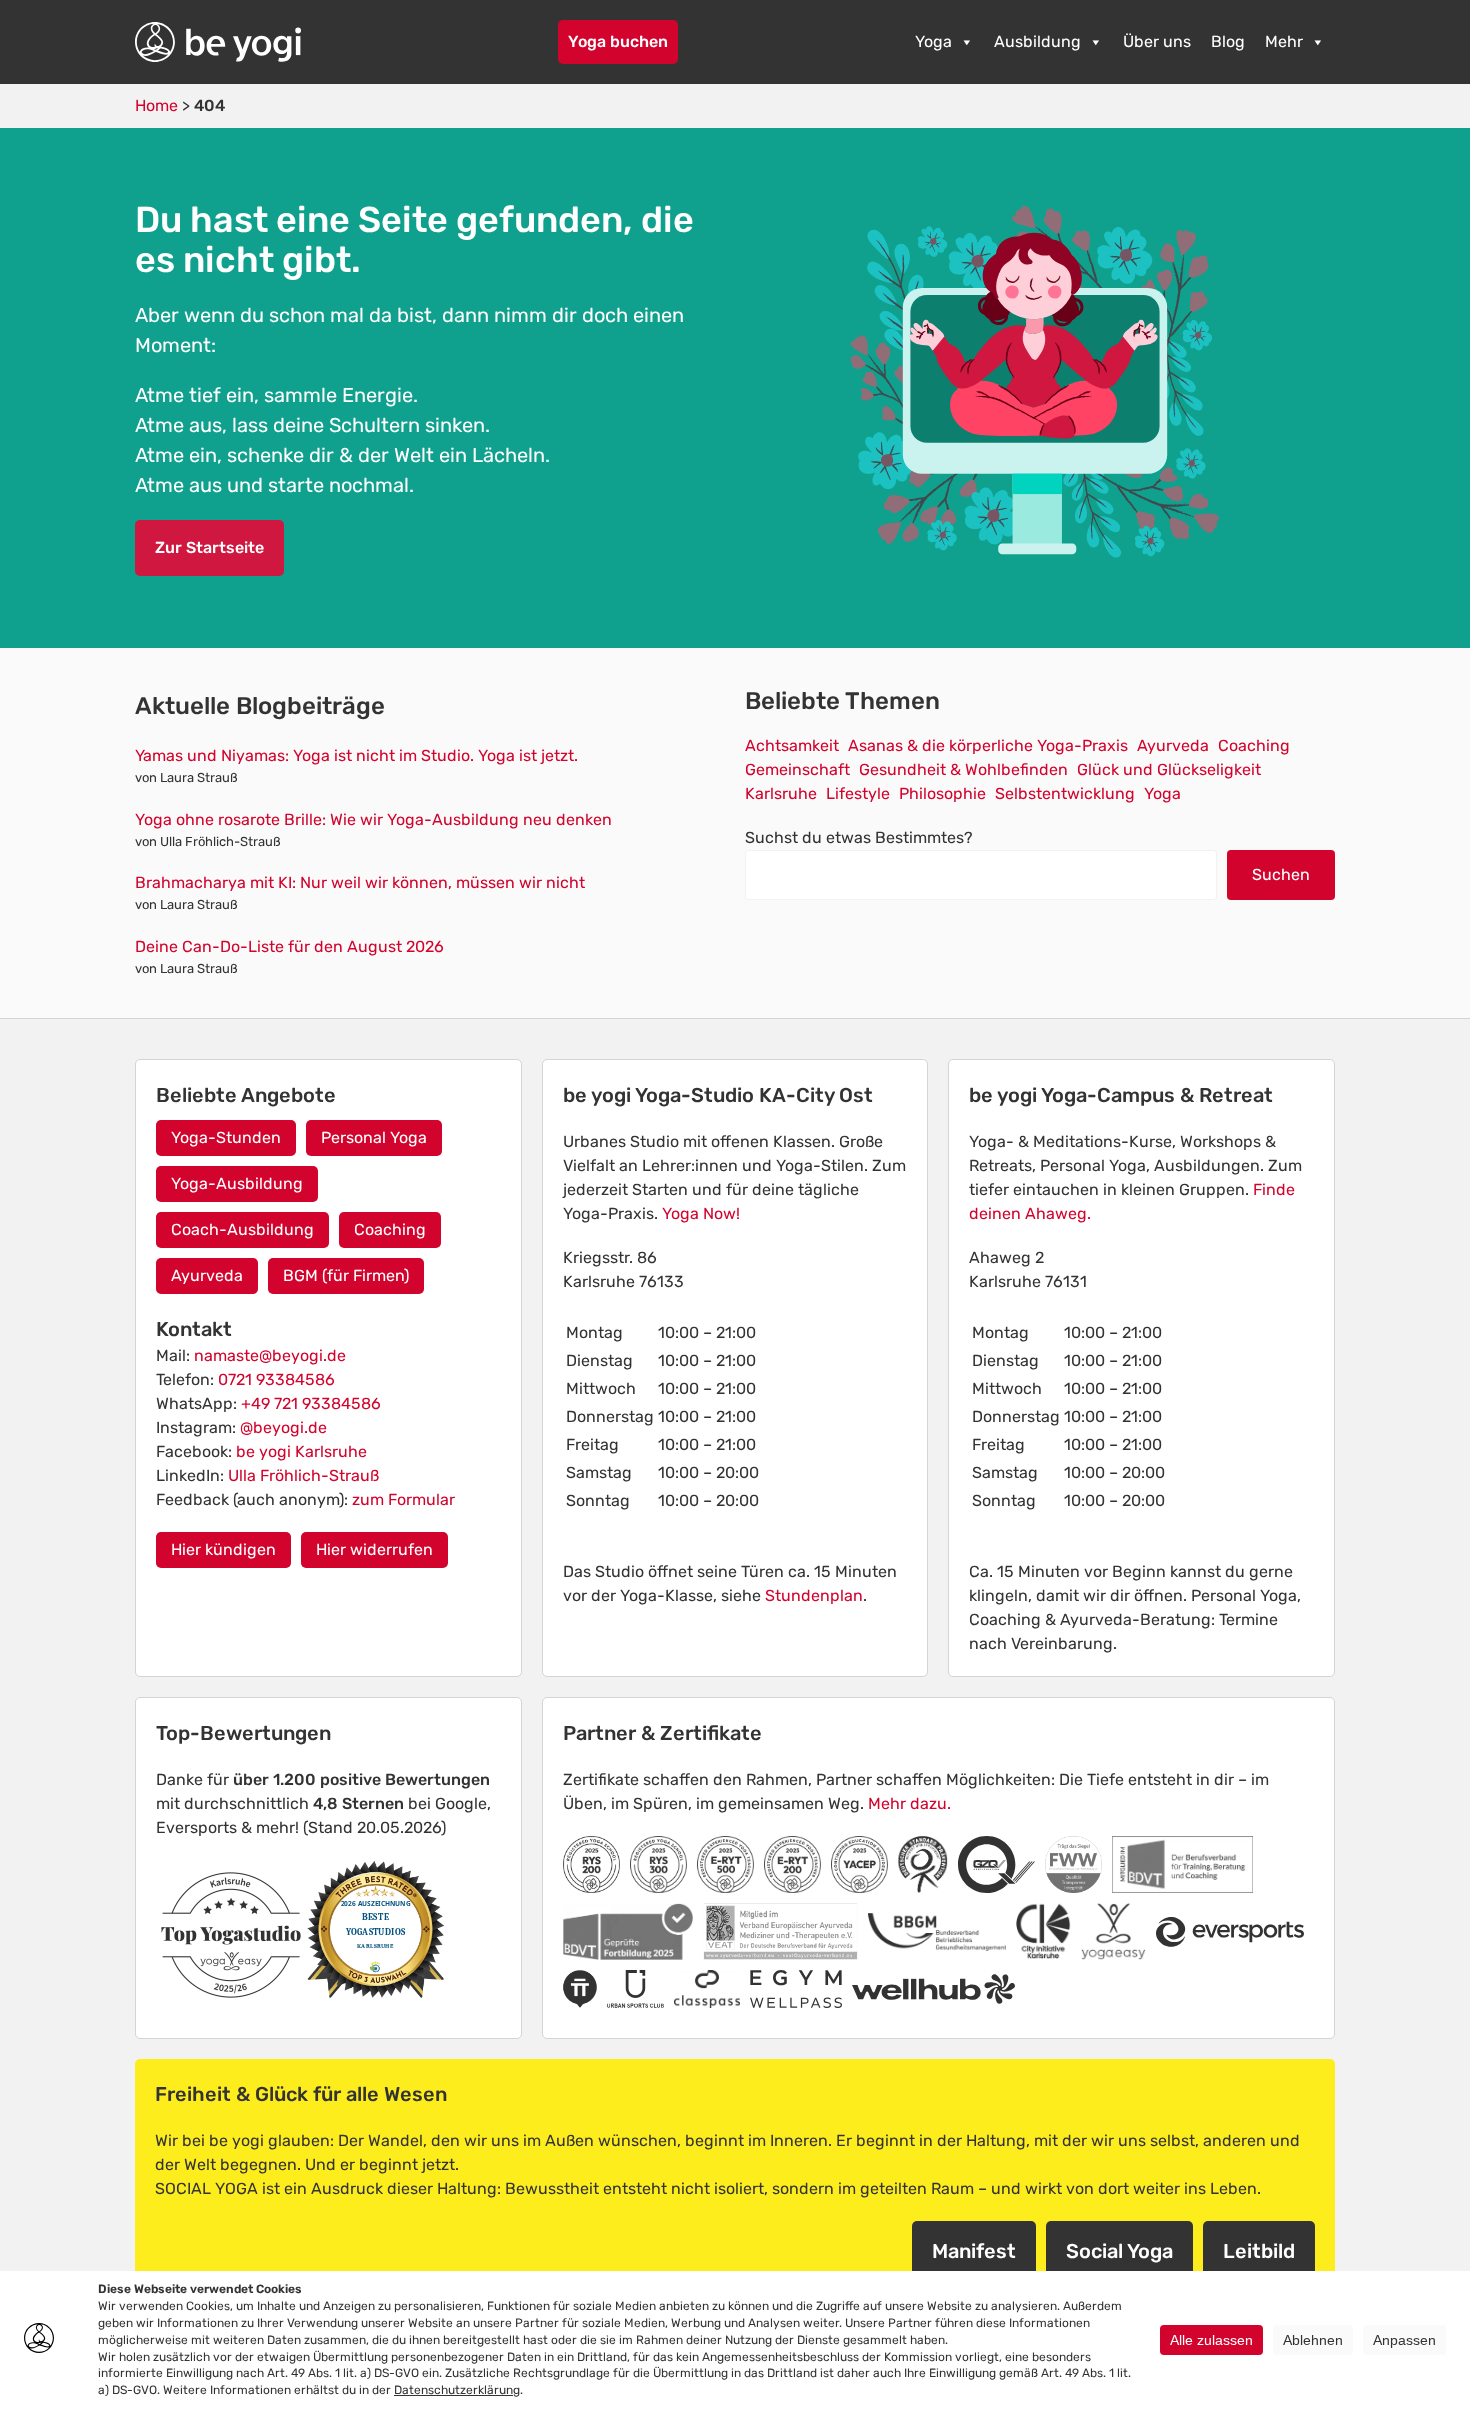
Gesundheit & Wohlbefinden (963, 769)
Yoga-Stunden (226, 1137)
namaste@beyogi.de (270, 1355)
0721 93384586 (276, 1379)
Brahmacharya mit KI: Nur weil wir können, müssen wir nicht (360, 882)
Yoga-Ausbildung (237, 1183)
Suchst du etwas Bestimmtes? (859, 837)
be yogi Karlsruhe (301, 1451)
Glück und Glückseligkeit (1169, 769)
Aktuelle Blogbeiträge (260, 706)
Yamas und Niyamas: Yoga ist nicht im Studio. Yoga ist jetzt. (356, 755)
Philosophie (942, 793)
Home (156, 105)
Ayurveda (1173, 745)
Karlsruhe (781, 793)
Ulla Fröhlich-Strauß (303, 1475)
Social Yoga (1119, 2251)
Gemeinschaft (797, 769)
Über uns (1157, 41)
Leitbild (1259, 2251)
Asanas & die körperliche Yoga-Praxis (988, 745)
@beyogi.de (283, 1427)
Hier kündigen (223, 1549)
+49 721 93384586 (311, 1403)
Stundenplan (814, 1595)
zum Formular (403, 1499)
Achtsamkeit (792, 745)
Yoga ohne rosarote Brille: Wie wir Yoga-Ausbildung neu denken (373, 819)
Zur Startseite (209, 547)
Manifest (974, 2251)
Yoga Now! (701, 1213)
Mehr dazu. (909, 1803)
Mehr (1284, 41)
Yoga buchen (618, 41)
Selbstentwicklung (1065, 793)
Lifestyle (858, 793)
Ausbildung (1037, 41)
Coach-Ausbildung (242, 1229)
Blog (1228, 41)
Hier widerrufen (374, 1549)
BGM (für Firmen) (346, 1275)
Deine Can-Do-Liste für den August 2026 (289, 946)
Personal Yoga (374, 1137)
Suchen (1281, 874)
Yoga (933, 41)
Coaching (1254, 745)
